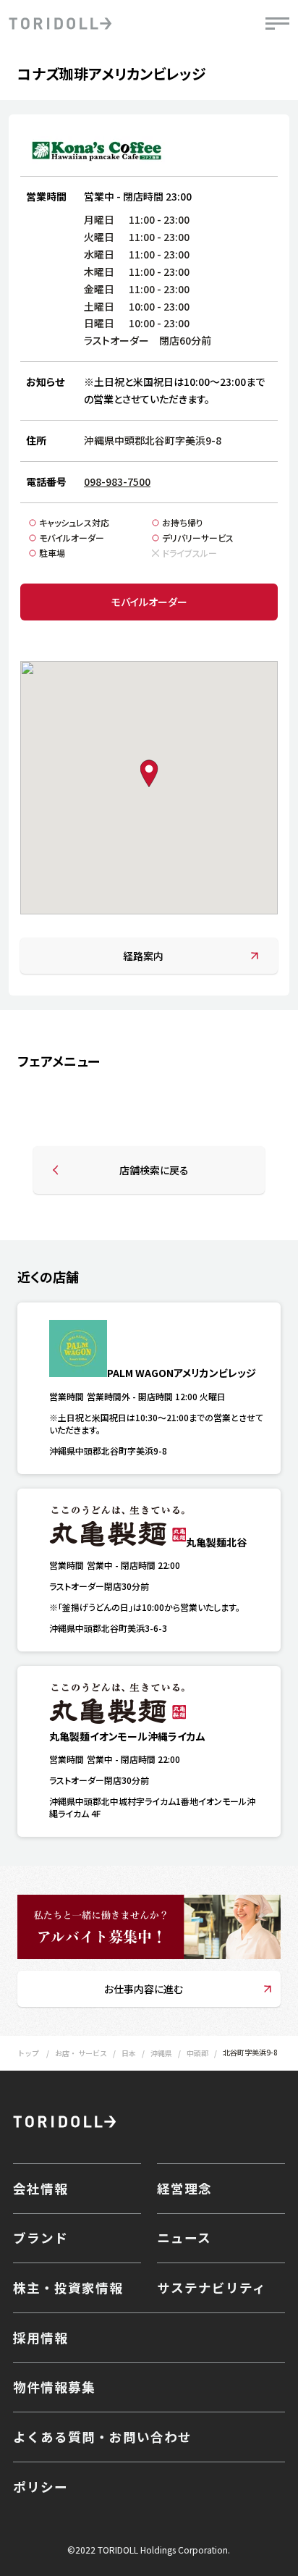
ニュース (184, 2238)
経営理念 (184, 2188)
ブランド (41, 2238)
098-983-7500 (117, 481)
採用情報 (41, 2337)
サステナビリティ (212, 2287)
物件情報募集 (54, 2387)
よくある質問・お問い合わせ (102, 2437)
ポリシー (41, 2487)
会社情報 (41, 2188)
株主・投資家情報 (68, 2287)
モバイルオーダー (149, 602)
